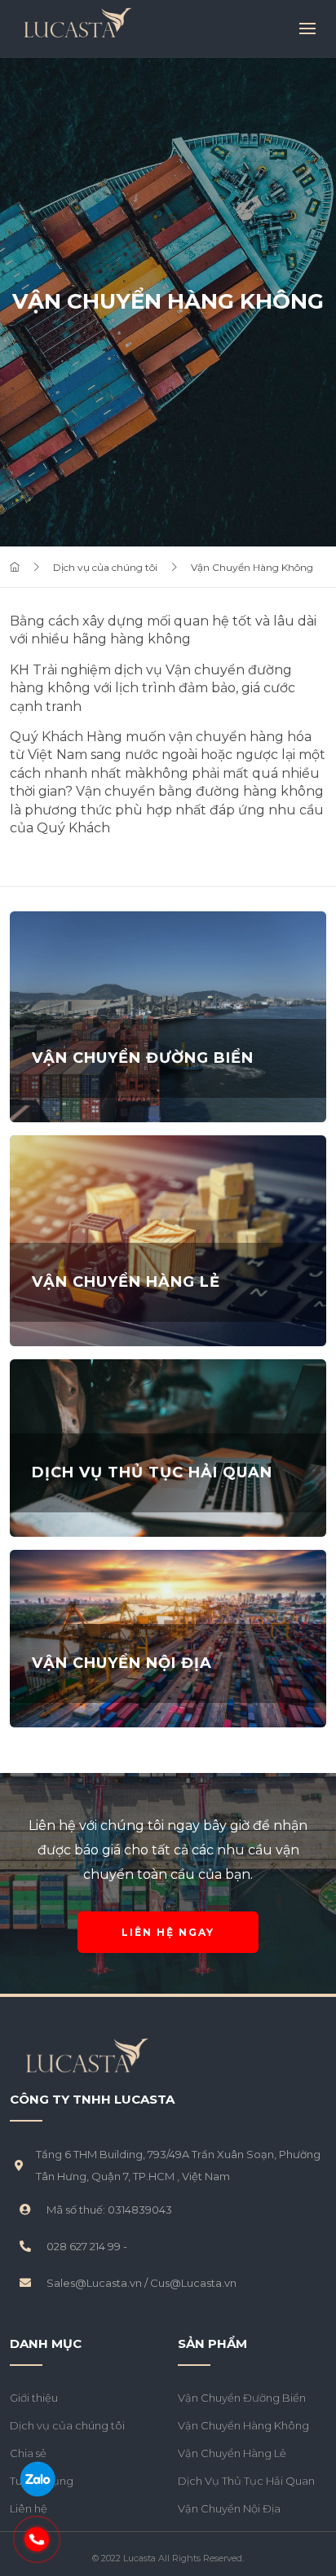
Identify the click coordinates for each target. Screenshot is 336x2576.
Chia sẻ (28, 2453)
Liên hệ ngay (168, 1932)
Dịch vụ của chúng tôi (105, 567)
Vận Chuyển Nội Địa (229, 2508)
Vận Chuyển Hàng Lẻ (232, 2453)
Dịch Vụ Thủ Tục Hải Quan (246, 2481)
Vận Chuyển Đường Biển (242, 2398)
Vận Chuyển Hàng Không (252, 567)
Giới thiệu (34, 2398)
